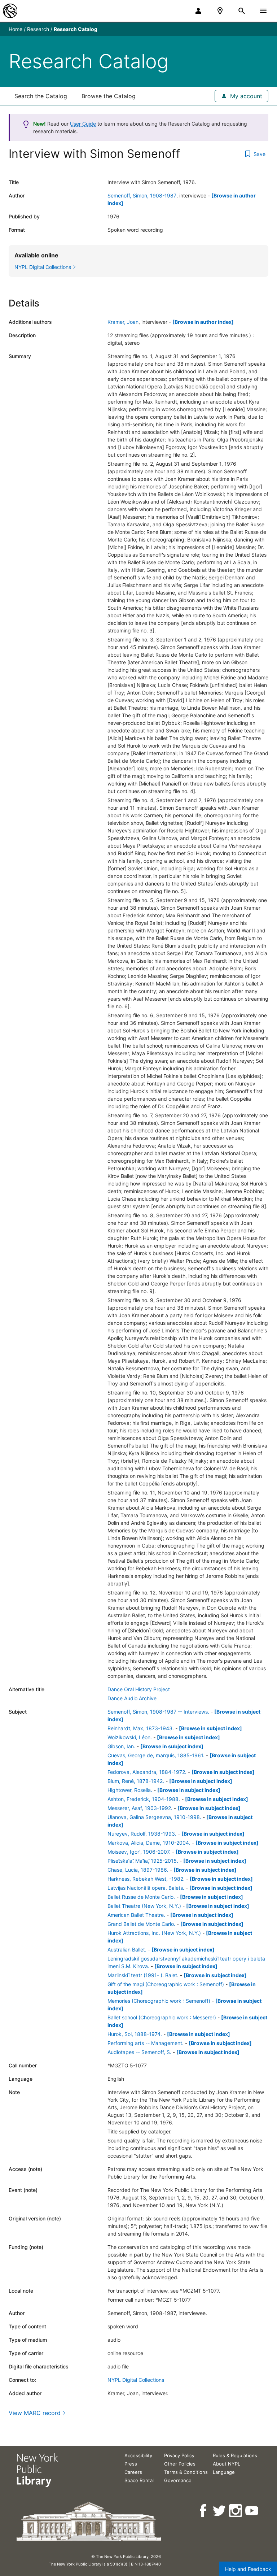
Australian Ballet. (127, 1950)
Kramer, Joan (123, 322)
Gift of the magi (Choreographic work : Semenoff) (166, 1984)
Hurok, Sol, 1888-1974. (135, 2034)
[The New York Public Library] (10, 11)
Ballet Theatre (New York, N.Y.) (144, 1906)
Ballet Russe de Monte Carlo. (141, 1897)
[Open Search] (242, 11)
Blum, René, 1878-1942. (136, 1781)
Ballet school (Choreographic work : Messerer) (162, 2017)
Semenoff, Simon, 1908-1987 (142, 195)
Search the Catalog (41, 96)
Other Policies (180, 2464)
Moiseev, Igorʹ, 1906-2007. (139, 1852)
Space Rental (139, 2480)
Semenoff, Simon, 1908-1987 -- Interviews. (158, 1712)
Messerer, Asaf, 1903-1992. (140, 1808)
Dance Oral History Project (139, 1689)
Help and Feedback (248, 2569)
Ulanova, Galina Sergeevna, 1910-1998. (154, 1817)
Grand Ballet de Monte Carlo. (141, 1924)
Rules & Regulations (235, 2455)
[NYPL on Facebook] (204, 2511)
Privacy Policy (179, 2455)
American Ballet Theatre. (136, 1915)
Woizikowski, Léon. (130, 1737)
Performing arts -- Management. (146, 2043)
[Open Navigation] (263, 11)
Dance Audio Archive (132, 1698)
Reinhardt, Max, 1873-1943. (141, 1728)
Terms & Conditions (186, 2472)
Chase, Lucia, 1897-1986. (138, 1870)
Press (131, 2464)
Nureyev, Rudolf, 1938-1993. (142, 1834)
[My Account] (198, 11)
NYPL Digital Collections (136, 2380)
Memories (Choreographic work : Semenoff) (159, 2001)
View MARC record (35, 2413)
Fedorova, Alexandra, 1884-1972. (147, 1772)
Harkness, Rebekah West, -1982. (146, 1879)
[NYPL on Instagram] (236, 2511)
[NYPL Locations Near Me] (220, 11)
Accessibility (138, 2455)
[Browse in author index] (203, 322)
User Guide (83, 124)
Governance (178, 2480)
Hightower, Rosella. (130, 1790)
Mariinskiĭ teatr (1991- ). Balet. (143, 1975)
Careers (133, 2472)
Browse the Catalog (109, 96)
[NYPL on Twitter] (220, 2511)
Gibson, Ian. (121, 1746)
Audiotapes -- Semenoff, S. (139, 2052)
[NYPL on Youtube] (252, 2511)
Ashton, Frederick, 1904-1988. (144, 1799)
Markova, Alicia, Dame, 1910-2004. (149, 1843)
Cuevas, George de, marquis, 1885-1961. (156, 1755)
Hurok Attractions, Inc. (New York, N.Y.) (154, 1933)
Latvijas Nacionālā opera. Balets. (146, 1888)
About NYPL (227, 2464)
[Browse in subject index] (210, 1728)
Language (224, 2472)
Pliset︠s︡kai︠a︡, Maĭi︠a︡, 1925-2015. (143, 1861)
